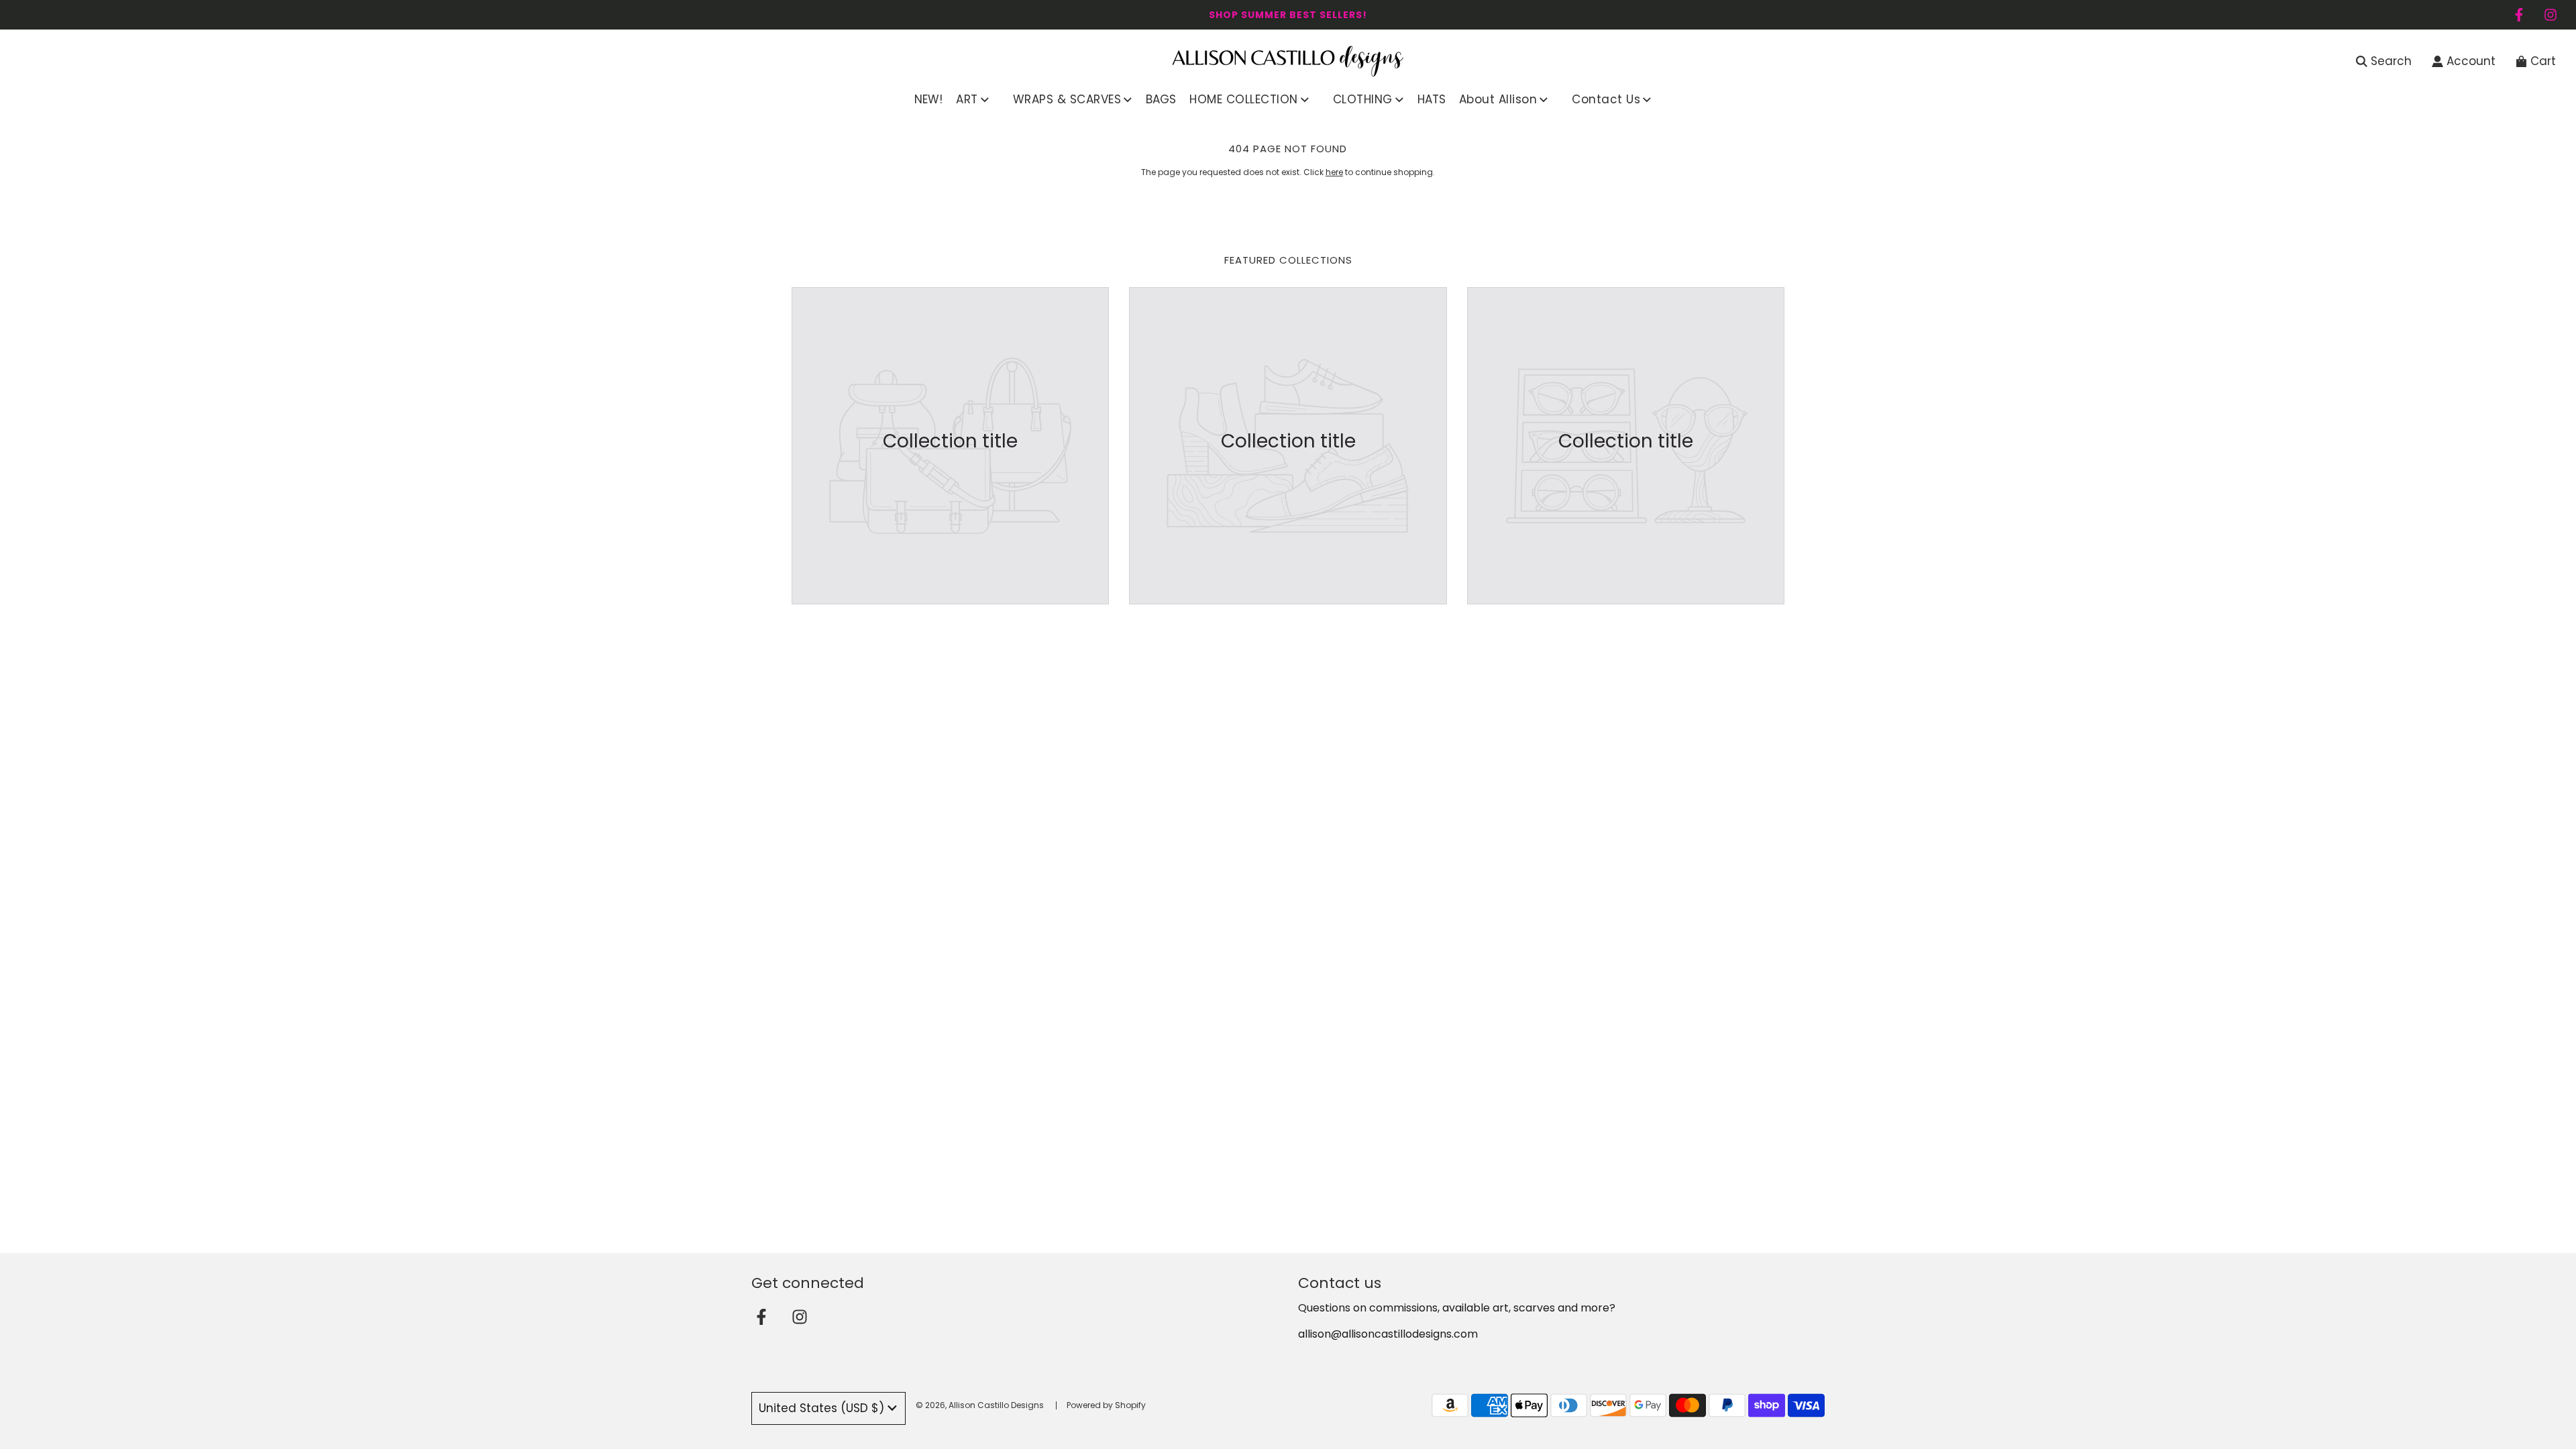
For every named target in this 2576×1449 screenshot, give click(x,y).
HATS (1432, 99)
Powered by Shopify (1106, 1405)
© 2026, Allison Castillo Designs (980, 1405)
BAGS (1161, 99)
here (1334, 172)
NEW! (928, 99)
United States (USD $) (821, 1408)
